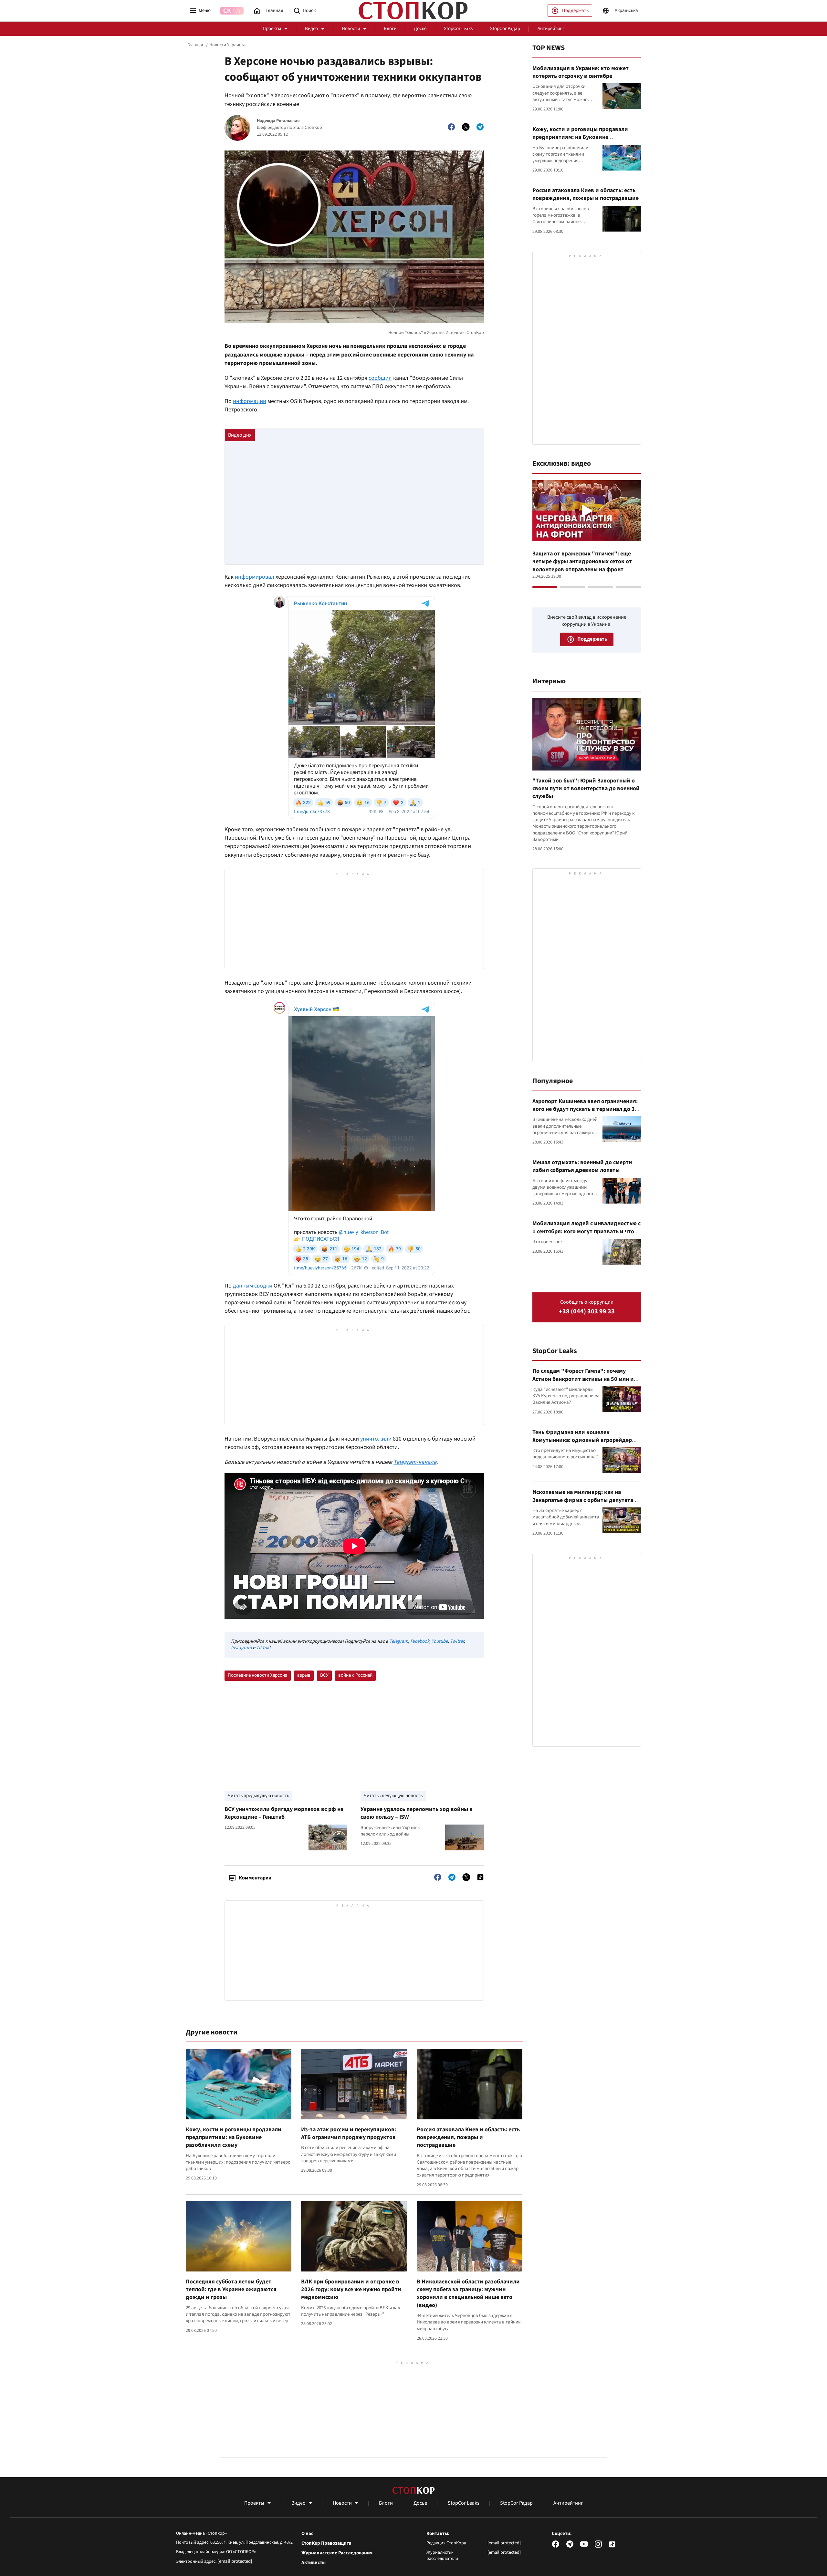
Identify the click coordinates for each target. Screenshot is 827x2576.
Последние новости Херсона (258, 1675)
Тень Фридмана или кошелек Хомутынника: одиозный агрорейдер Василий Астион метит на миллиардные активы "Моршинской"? (586, 1444)
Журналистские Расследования (337, 2553)
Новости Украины (227, 45)
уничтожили (376, 1439)
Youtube (440, 1641)
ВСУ (324, 1675)
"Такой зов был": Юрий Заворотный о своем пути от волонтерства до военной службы (586, 789)
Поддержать (575, 10)
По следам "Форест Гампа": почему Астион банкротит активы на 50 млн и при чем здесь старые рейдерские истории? (583, 1383)
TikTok (263, 1648)
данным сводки (253, 1286)
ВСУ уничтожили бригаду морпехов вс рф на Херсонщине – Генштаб (284, 1813)
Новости (351, 29)
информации (250, 401)
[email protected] (235, 2561)
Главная (195, 45)
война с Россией (355, 1675)
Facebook (420, 1641)
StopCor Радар (505, 29)
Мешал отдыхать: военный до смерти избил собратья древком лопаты (582, 1166)
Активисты (314, 2563)
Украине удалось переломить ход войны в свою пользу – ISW (417, 1813)
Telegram (399, 1641)
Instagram (241, 1648)
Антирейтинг (551, 29)
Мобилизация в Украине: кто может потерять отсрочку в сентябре (581, 72)
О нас (307, 2534)
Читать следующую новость (393, 1796)
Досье (420, 29)
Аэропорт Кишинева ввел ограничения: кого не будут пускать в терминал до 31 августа (585, 1109)
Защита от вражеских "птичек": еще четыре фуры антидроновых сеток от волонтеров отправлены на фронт (582, 562)
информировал (255, 577)
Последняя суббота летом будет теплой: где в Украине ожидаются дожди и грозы (231, 2290)
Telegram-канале (415, 1462)
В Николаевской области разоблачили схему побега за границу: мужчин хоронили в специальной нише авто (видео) (468, 2293)
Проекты (272, 29)
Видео (311, 29)
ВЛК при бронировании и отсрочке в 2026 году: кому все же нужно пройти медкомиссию (351, 2290)
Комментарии (255, 1878)
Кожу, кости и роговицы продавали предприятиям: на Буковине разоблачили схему (234, 2137)
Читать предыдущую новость (258, 1796)
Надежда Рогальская (278, 121)
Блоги (390, 29)
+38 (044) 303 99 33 (587, 1312)
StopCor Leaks (458, 29)
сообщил (380, 378)
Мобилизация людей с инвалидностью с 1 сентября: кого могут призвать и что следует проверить (586, 1231)
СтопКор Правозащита (326, 2543)
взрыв (304, 1675)
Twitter (457, 1641)
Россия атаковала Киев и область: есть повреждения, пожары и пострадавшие (468, 2137)
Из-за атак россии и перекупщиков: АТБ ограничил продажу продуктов (349, 2133)
